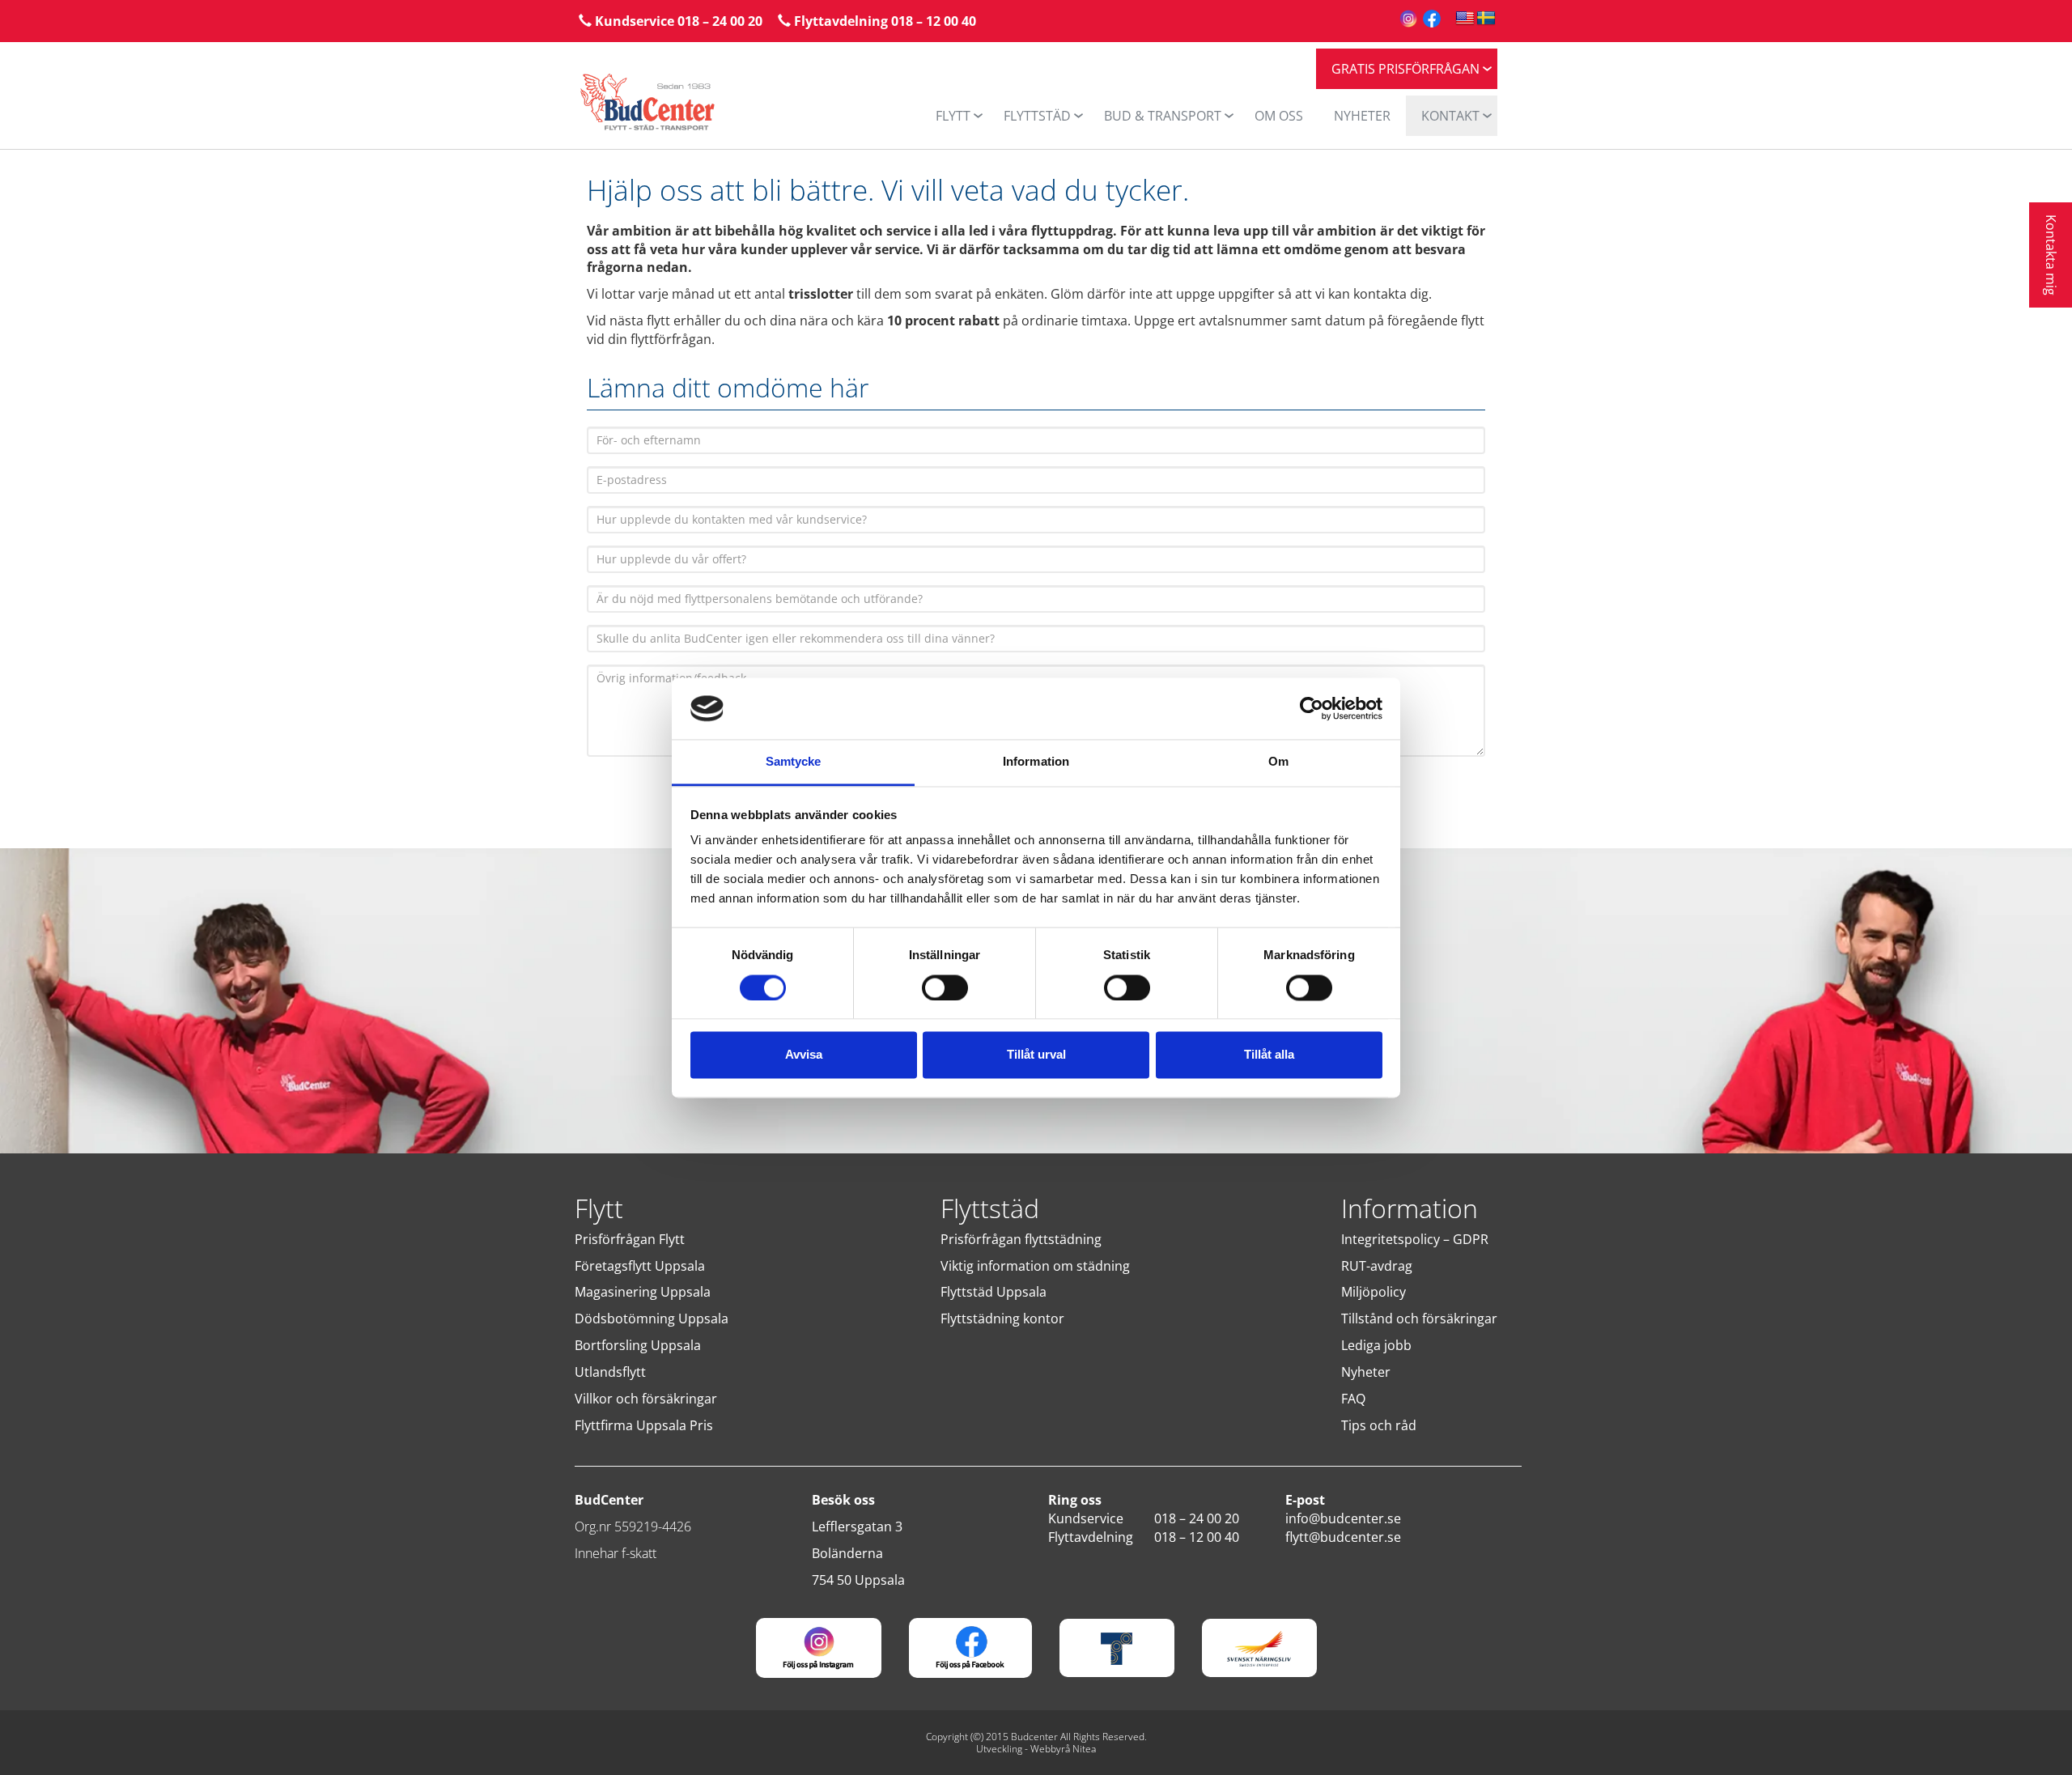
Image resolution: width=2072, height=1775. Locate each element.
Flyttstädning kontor (1002, 1319)
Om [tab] (1278, 762)
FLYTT (953, 116)
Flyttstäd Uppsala (994, 1292)
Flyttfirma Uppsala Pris (644, 1425)
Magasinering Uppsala (643, 1292)
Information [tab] (1036, 762)
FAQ (1353, 1399)
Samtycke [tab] (794, 762)
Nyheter (1366, 1372)
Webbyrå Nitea (1063, 1749)
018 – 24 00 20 (1197, 1518)
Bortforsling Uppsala (638, 1345)
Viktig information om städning (1035, 1266)
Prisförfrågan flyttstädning (1021, 1239)
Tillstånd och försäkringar (1419, 1319)
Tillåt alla (1269, 1055)
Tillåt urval (1036, 1055)
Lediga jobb (1376, 1345)
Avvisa (804, 1055)
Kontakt (1450, 116)
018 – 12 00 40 (1197, 1537)
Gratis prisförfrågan (1405, 69)
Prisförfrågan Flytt (630, 1239)
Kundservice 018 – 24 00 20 (677, 21)
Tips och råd (1379, 1425)
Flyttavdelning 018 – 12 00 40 (883, 21)
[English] (1465, 19)
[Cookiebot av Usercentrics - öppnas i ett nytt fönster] (1312, 708)
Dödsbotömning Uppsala (652, 1319)
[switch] (945, 987)
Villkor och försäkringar (646, 1399)
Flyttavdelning (1091, 1537)
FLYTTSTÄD (1037, 116)
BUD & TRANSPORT (1163, 116)
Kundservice (1086, 1518)
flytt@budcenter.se (1343, 1537)
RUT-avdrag (1377, 1266)
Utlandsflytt (610, 1372)
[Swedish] (1486, 19)
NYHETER (1362, 116)
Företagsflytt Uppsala (640, 1266)
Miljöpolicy (1374, 1292)
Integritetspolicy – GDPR (1415, 1239)
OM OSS (1279, 116)
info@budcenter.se (1343, 1518)
